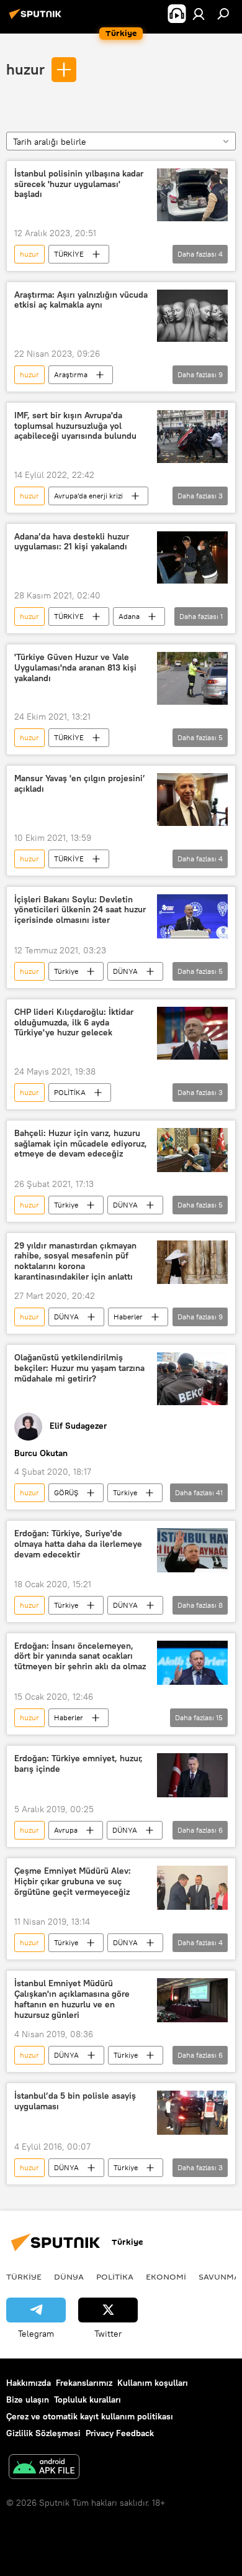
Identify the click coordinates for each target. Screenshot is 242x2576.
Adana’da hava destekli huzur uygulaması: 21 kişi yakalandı (72, 542)
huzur (25, 69)
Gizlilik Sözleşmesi (43, 2433)
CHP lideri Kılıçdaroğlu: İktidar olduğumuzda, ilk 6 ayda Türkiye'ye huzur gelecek (74, 1023)
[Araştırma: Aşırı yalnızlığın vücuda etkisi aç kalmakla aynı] (192, 316)
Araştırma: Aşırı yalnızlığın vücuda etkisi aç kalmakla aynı (81, 300)
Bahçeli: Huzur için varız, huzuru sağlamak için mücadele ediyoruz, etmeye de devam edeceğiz (81, 1144)
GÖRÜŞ (66, 1492)
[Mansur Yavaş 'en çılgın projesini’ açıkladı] (192, 799)
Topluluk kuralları (87, 2400)
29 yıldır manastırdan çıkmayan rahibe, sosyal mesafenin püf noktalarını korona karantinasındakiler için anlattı (75, 1261)
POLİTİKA (70, 1092)
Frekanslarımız (84, 2383)
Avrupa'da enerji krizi (88, 496)
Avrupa (66, 1830)
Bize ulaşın (28, 2400)
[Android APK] (44, 2468)
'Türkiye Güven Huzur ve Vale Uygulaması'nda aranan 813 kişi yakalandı (75, 668)
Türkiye (66, 971)
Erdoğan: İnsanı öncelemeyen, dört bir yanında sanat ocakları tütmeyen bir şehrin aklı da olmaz (80, 1657)
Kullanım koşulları (153, 2383)
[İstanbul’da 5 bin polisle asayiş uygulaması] (192, 2113)
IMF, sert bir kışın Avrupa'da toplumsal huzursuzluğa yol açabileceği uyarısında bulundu (75, 426)
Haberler (128, 1317)
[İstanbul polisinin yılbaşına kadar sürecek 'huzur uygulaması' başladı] (192, 195)
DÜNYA (125, 971)
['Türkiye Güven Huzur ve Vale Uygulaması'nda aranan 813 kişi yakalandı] (192, 678)
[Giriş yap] (199, 14)
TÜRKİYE (69, 254)
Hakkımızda (29, 2383)
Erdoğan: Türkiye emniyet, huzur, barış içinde (78, 1764)
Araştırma (71, 374)
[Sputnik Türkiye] (37, 19)
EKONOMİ (166, 2276)
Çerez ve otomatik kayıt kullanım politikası (90, 2416)
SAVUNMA (219, 2276)
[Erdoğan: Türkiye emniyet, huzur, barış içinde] (192, 1775)
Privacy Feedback (120, 2433)
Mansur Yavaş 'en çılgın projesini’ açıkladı (80, 784)
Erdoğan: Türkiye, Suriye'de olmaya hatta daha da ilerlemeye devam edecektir (78, 1544)
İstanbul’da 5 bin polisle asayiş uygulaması (75, 2101)
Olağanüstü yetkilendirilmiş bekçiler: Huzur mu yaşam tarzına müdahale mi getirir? (79, 1368)
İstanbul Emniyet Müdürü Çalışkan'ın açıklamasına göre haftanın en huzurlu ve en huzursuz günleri (72, 1999)
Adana (129, 616)
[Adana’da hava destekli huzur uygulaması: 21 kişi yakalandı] (192, 558)
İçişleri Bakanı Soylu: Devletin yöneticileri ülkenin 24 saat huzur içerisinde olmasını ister (80, 910)
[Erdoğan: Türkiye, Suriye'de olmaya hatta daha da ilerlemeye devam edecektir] (192, 1550)
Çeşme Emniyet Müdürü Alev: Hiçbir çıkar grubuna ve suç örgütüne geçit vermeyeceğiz (73, 1882)
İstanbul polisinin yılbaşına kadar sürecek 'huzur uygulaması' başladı (79, 184)
